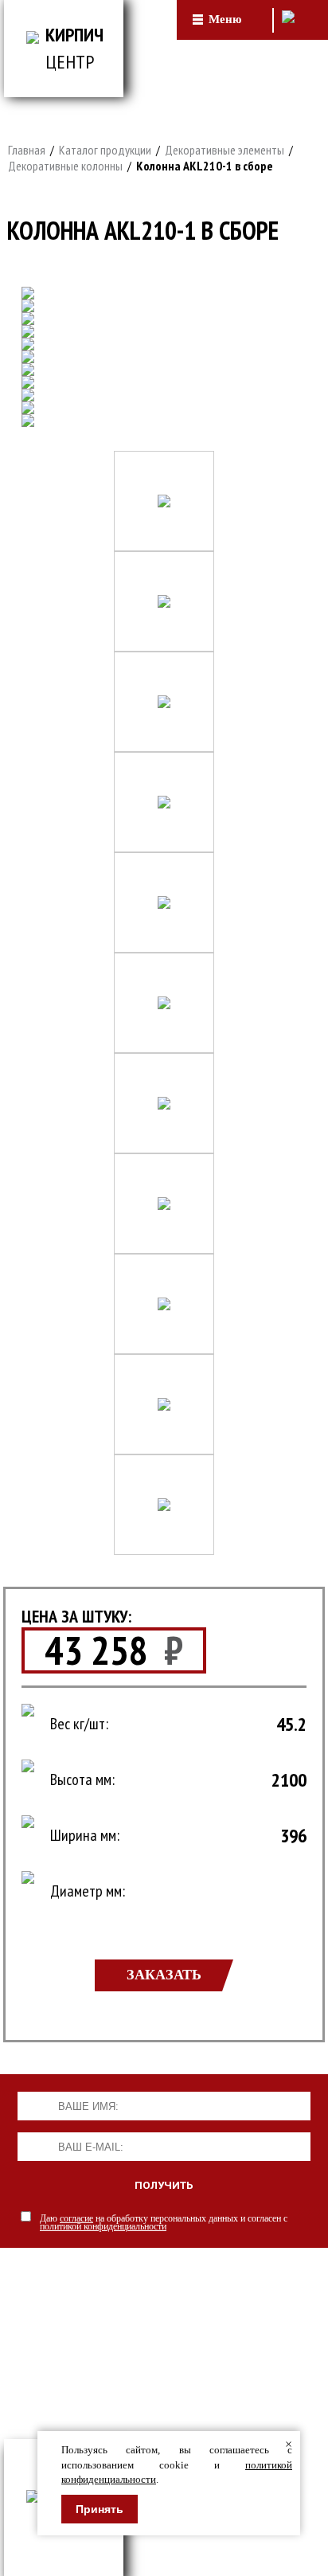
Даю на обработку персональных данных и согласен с (164, 2222)
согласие (76, 2218)
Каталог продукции (105, 150)
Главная (27, 150)
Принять (100, 2509)
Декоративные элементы (225, 150)
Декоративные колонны (65, 166)
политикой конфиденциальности (103, 2226)
